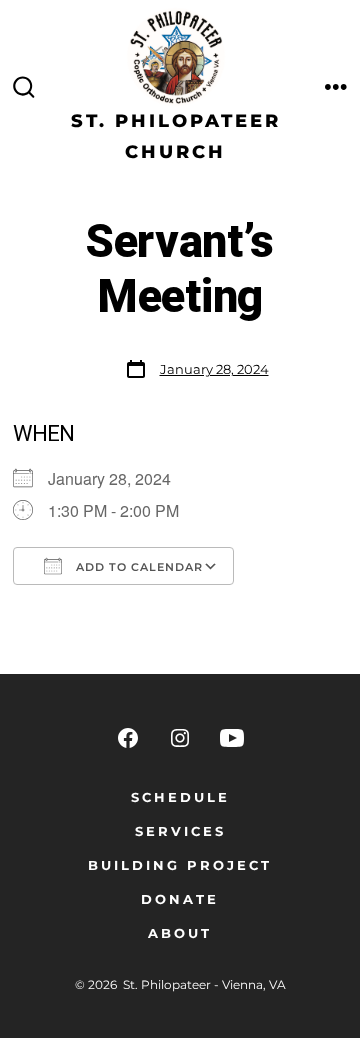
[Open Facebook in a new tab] (128, 738)
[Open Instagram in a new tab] (180, 738)
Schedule (180, 797)
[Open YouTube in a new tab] (232, 738)
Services (180, 831)
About (180, 933)
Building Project (180, 865)
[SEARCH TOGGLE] (24, 88)
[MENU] (336, 88)
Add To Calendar (137, 567)
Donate (180, 899)
